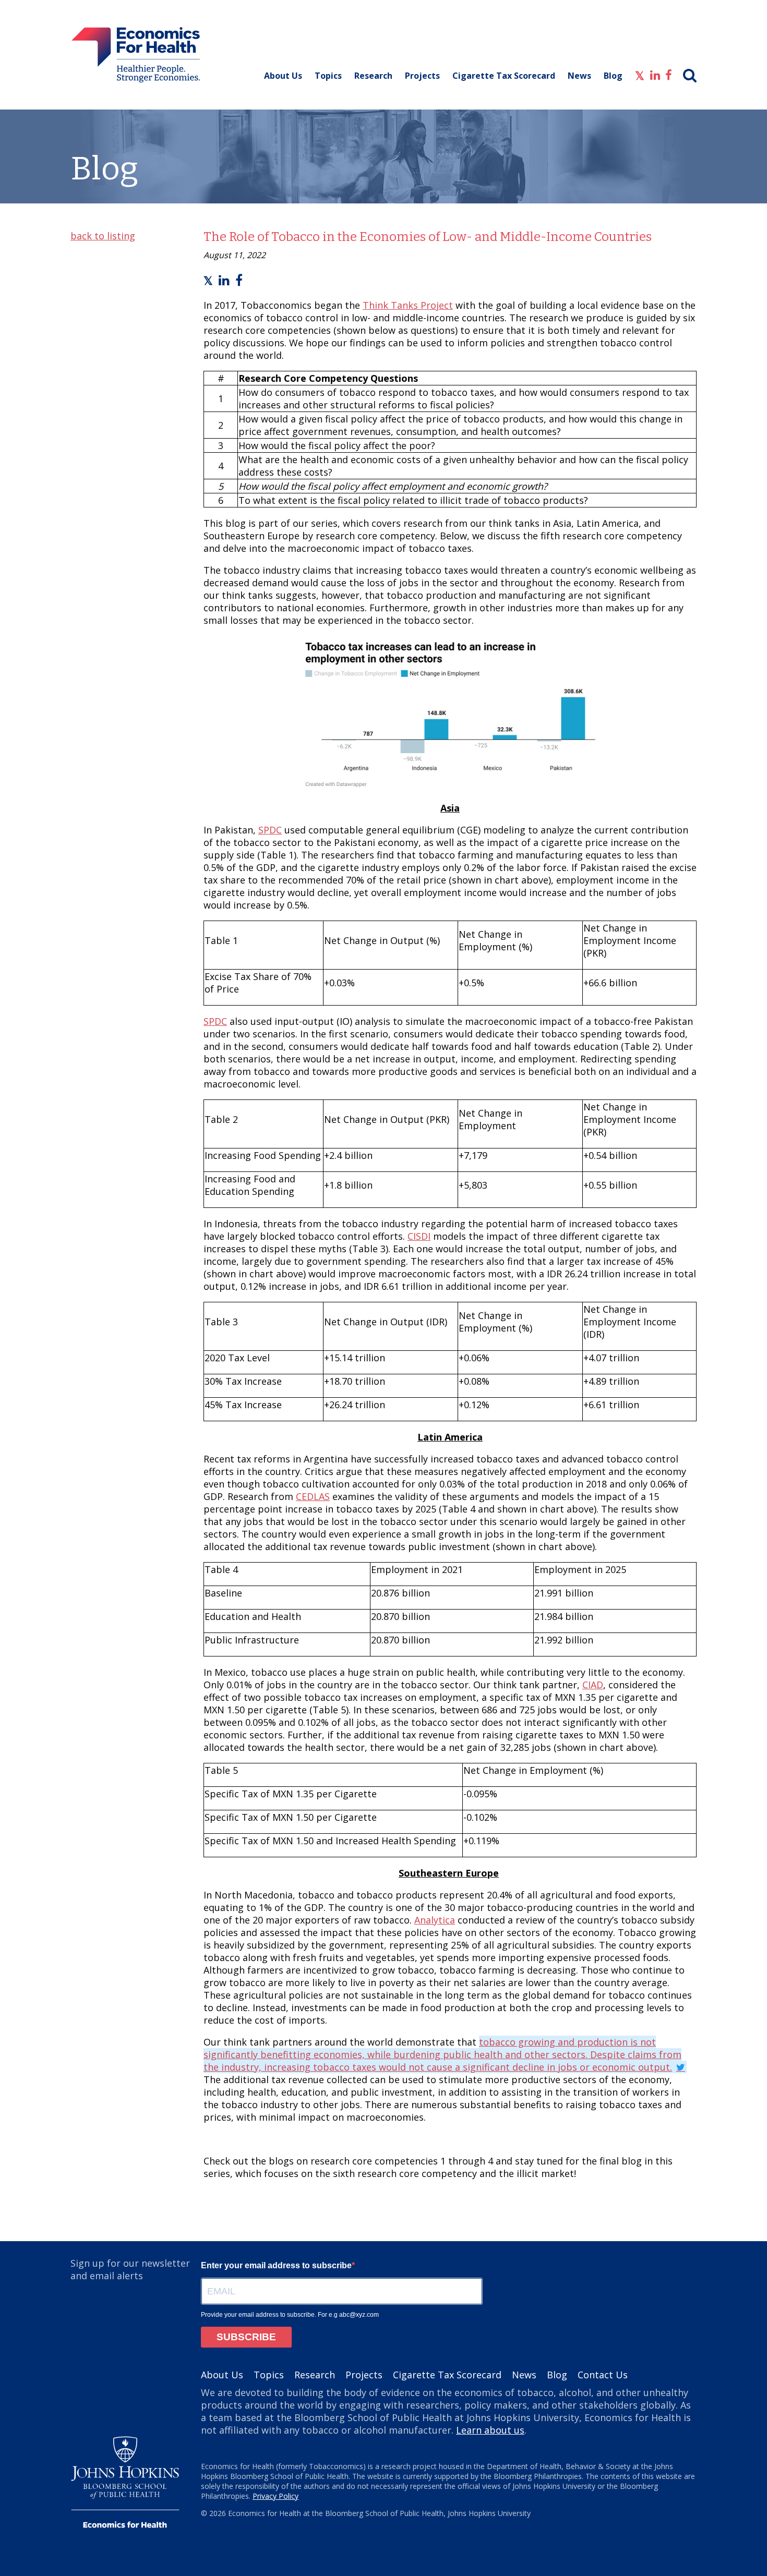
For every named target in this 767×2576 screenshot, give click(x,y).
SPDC (270, 830)
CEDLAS (313, 1496)
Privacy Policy (275, 2496)
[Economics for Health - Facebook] (669, 74)
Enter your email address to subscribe (276, 2265)
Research (373, 76)
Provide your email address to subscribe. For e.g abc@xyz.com (290, 2315)
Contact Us (603, 2375)
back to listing (103, 236)
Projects (422, 76)
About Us (283, 76)
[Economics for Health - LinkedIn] (655, 74)
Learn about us (490, 2430)
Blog (613, 76)
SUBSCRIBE (246, 2337)
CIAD (593, 1685)
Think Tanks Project (408, 305)
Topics (328, 76)
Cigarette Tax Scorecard (504, 76)
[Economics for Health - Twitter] (640, 74)
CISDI (419, 1236)
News (579, 76)
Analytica (435, 1920)
